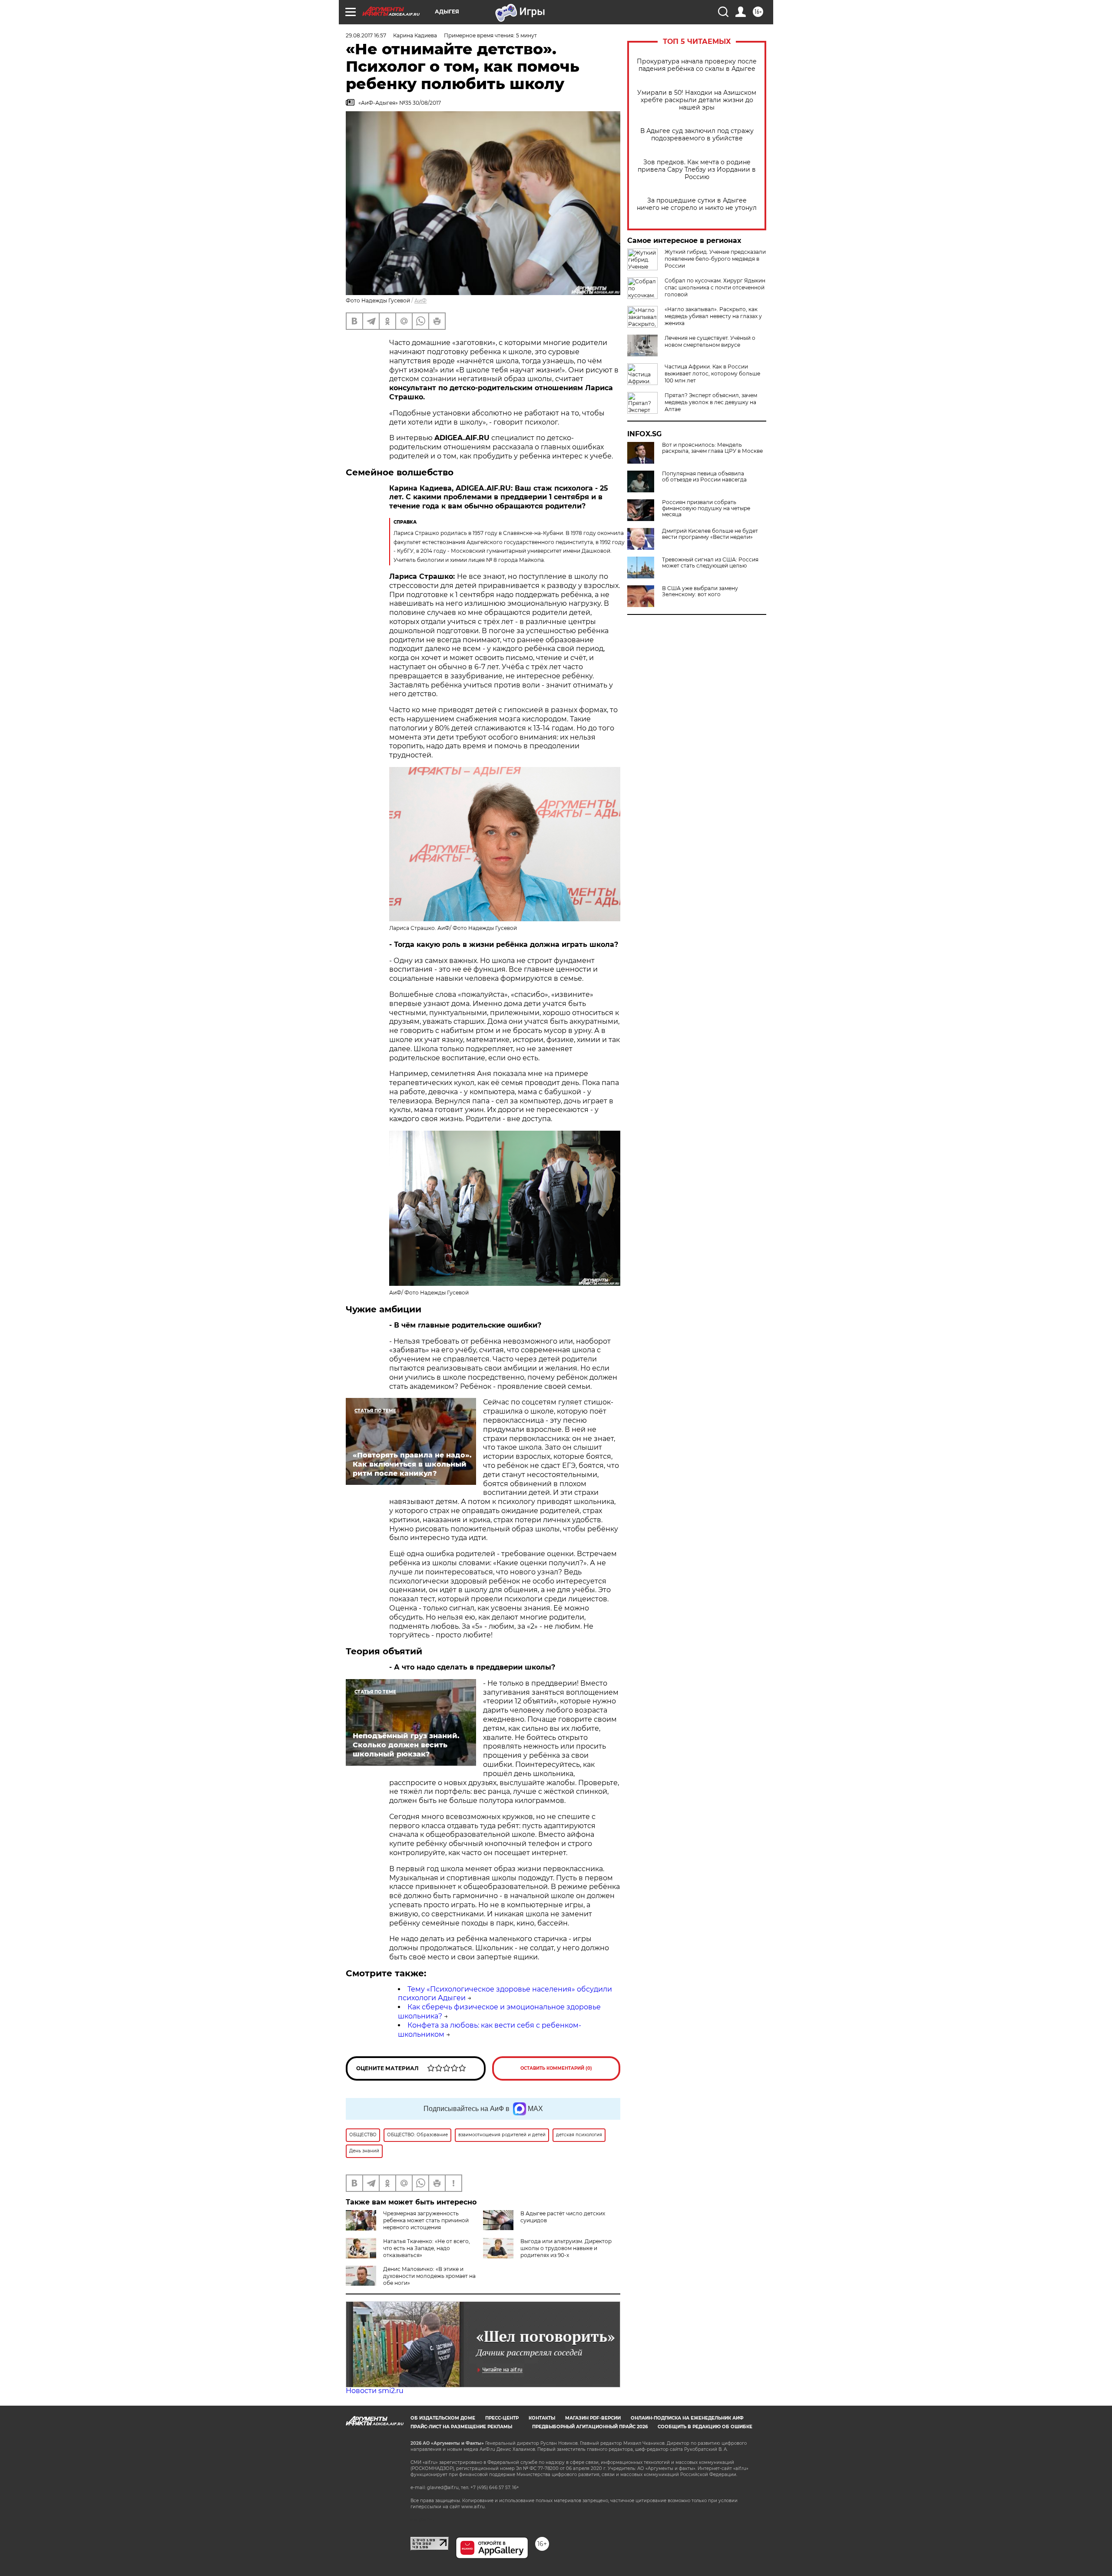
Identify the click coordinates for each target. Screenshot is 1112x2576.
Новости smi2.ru (375, 2391)
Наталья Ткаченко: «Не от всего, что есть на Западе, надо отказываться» (427, 2248)
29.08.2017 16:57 (366, 35)
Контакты (542, 2418)
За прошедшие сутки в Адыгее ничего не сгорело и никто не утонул (697, 204)
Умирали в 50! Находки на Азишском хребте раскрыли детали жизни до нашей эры (697, 100)
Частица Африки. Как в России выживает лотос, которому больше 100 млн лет (712, 373)
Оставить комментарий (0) (556, 2068)
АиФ (420, 300)
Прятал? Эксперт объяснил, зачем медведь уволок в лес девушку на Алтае (711, 402)
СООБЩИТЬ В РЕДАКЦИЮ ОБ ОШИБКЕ (705, 2427)
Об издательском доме (443, 2418)
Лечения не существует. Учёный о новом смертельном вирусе (710, 341)
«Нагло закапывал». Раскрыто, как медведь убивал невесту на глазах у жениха (713, 316)
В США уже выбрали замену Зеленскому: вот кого (700, 591)
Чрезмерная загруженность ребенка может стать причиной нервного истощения (426, 2220)
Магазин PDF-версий (593, 2418)
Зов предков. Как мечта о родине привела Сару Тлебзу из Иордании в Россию (697, 170)
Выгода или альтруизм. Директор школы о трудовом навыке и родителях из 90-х (566, 2248)
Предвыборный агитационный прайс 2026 (590, 2427)
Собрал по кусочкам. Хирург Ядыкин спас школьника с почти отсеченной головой (715, 287)
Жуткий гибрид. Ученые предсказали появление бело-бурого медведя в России (715, 259)
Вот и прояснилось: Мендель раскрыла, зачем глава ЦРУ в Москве (712, 448)
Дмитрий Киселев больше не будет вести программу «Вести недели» (710, 534)
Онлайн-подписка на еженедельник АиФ (687, 2418)
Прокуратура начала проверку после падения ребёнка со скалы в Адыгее (697, 65)
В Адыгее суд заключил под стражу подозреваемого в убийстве (697, 135)
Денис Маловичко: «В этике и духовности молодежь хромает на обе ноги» (429, 2276)
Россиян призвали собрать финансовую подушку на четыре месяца (706, 508)
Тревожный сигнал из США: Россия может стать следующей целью (710, 563)
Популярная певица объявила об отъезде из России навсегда (704, 477)
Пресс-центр (502, 2418)
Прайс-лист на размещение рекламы (461, 2427)
